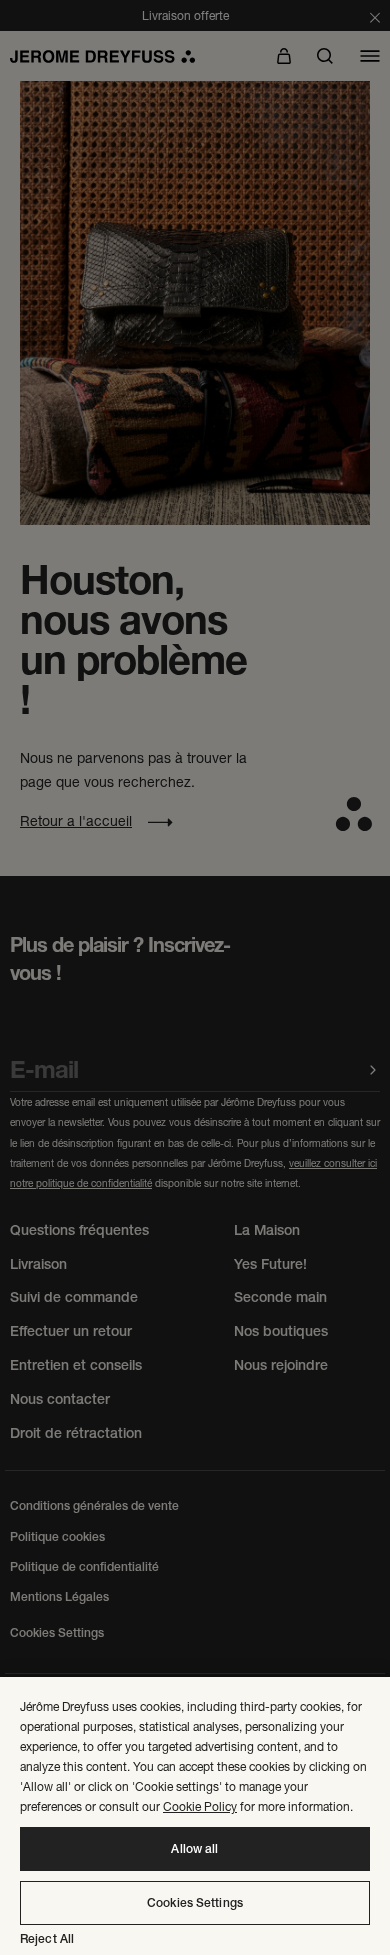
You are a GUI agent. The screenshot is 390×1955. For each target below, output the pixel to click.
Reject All (47, 1939)
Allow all (194, 1849)
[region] (195, 1816)
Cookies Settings (195, 1903)
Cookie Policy (200, 1806)
